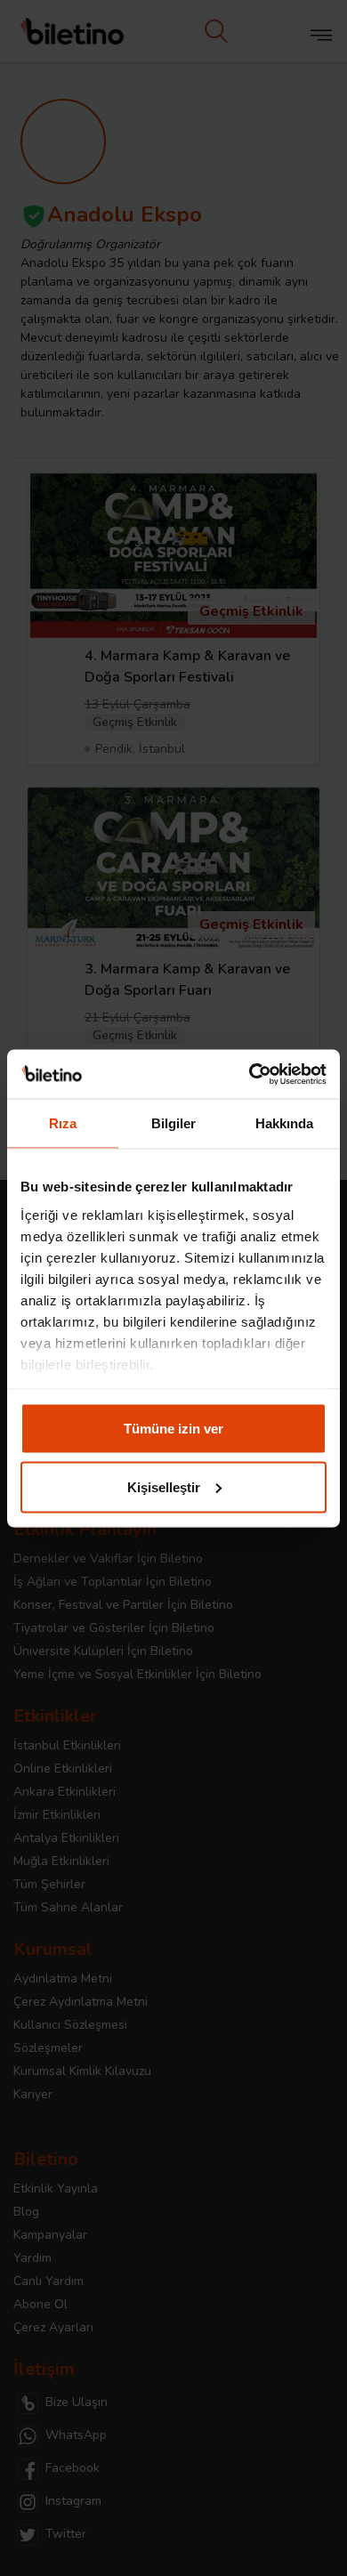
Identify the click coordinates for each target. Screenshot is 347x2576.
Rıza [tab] (63, 1123)
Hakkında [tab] (285, 1123)
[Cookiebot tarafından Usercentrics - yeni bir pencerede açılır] (250, 1074)
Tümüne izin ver (173, 1429)
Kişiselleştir (164, 1486)
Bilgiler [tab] (174, 1123)
